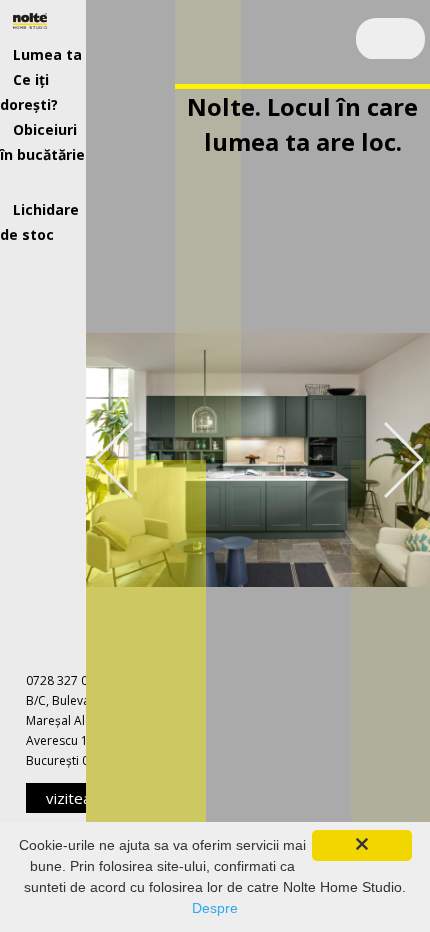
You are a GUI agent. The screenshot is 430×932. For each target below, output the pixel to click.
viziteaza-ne (79, 800)
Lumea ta (47, 54)
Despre (215, 908)
